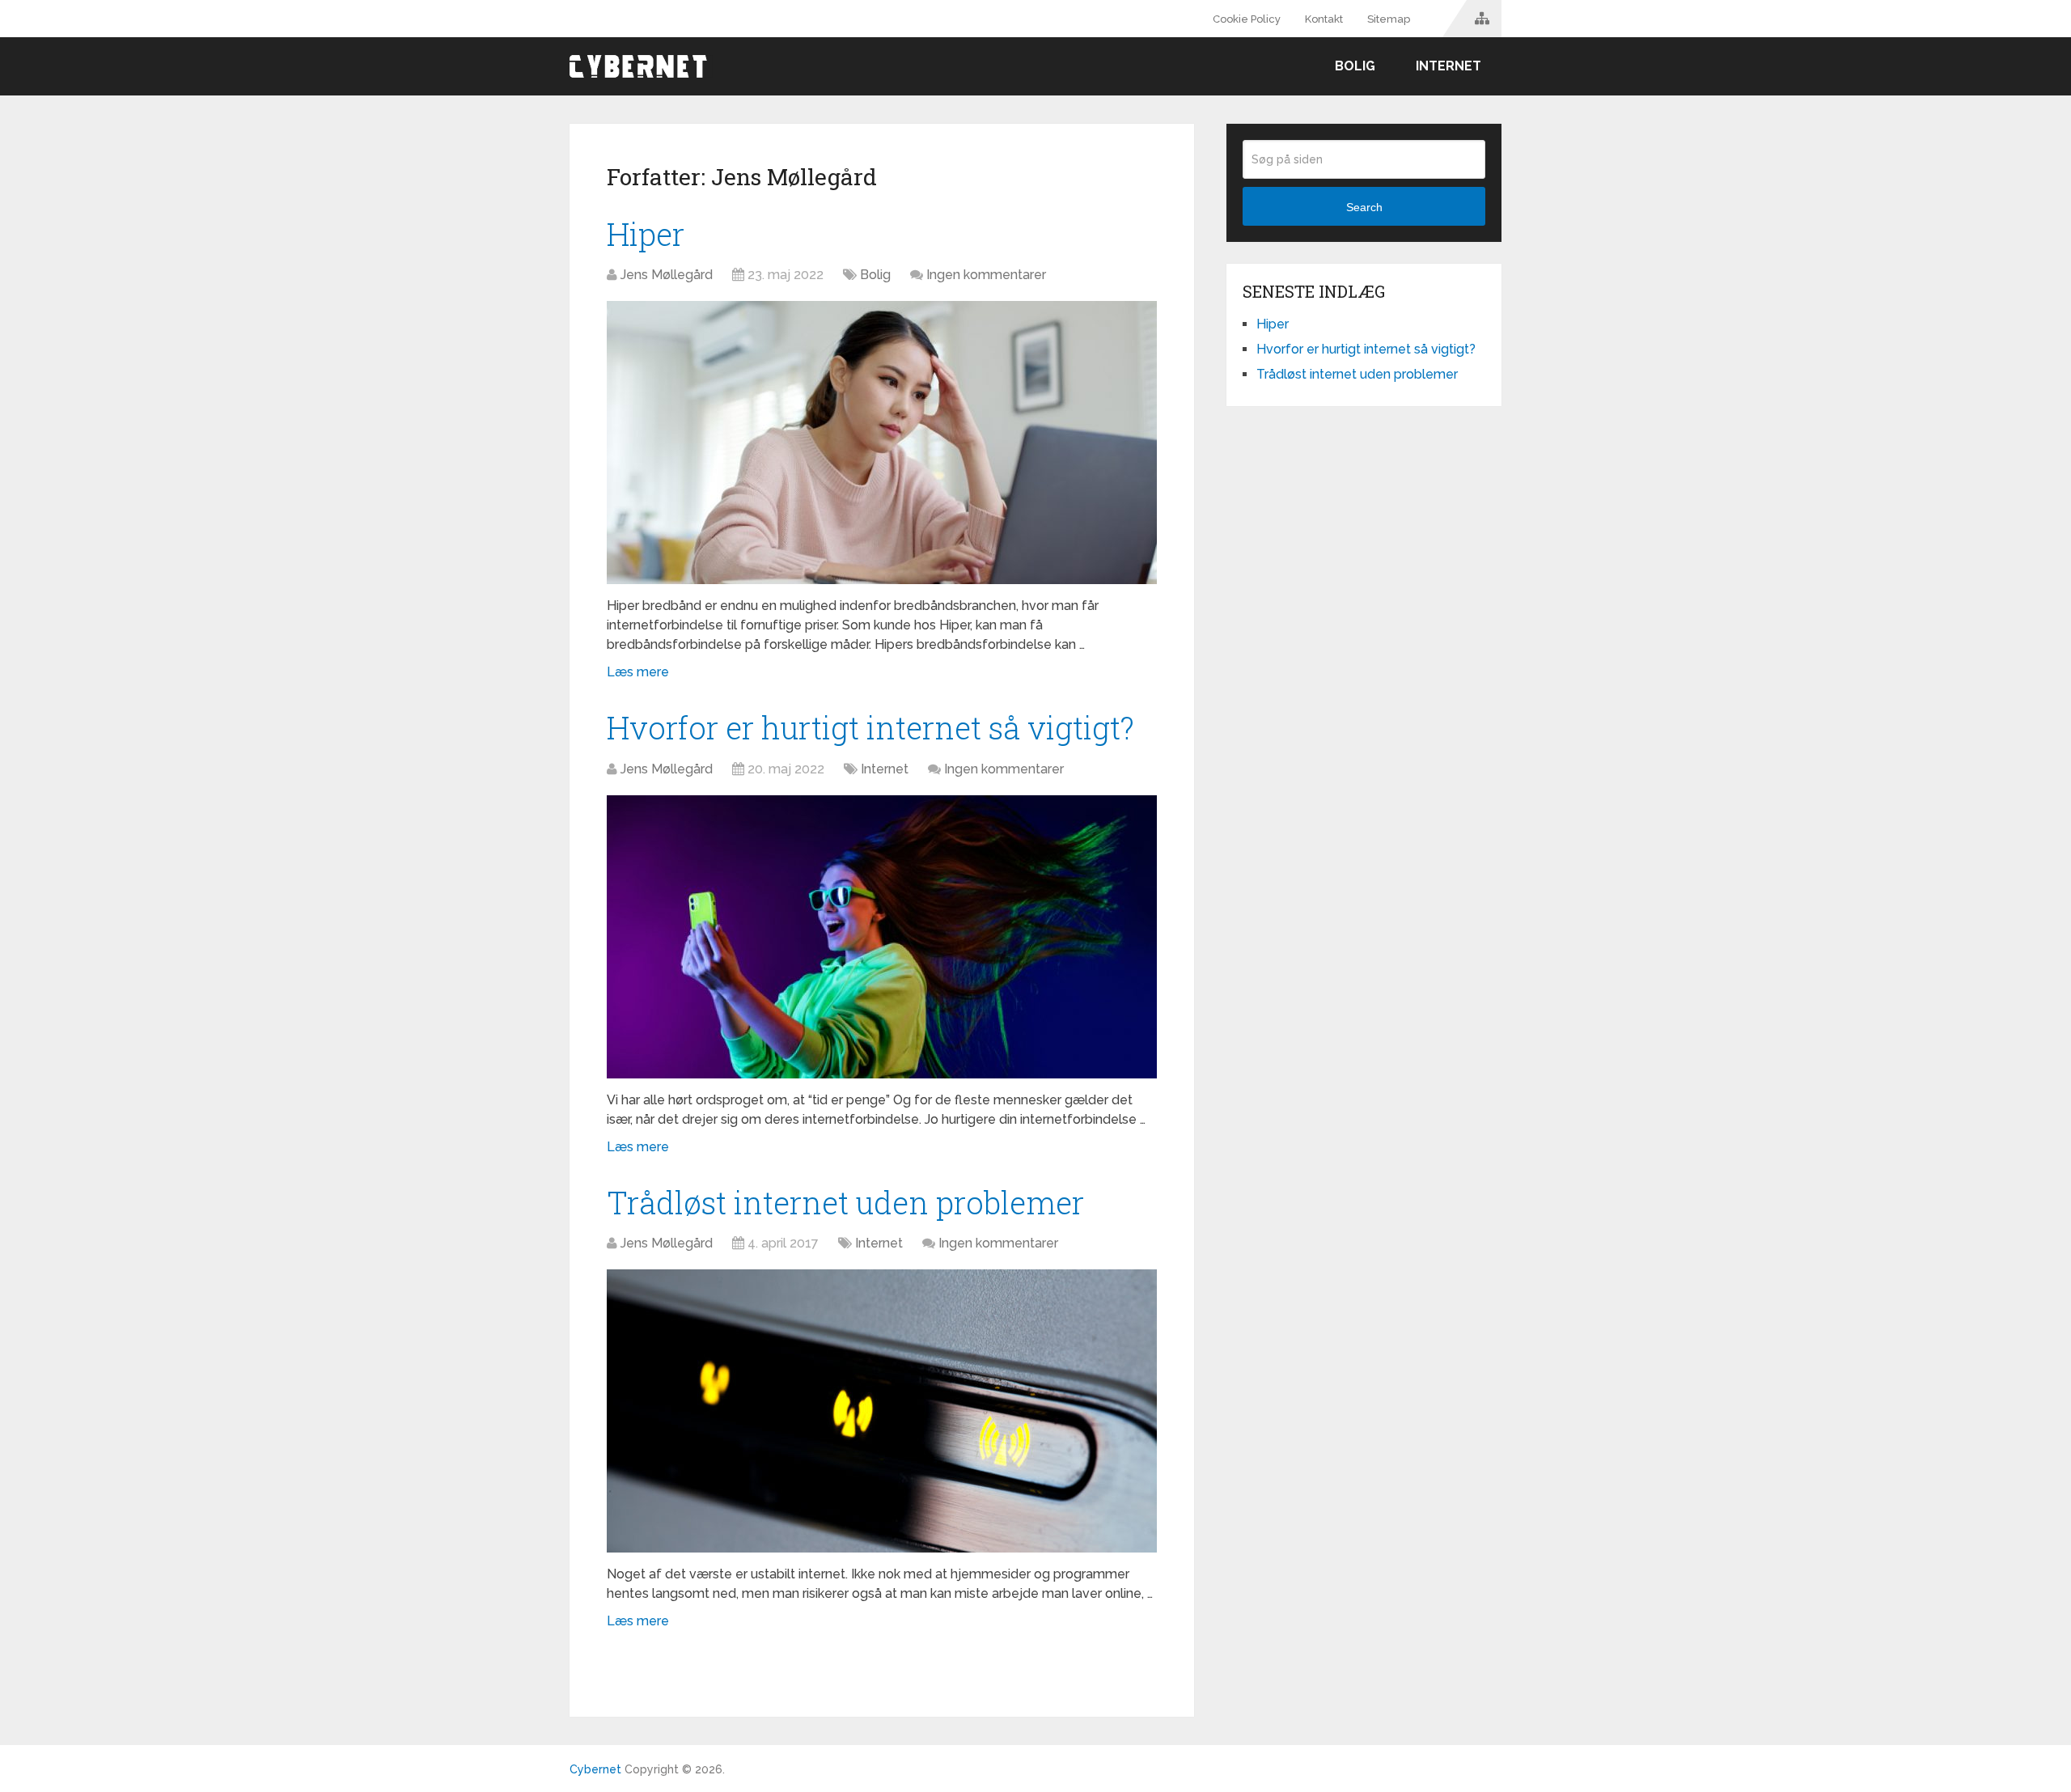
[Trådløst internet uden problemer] (882, 1411)
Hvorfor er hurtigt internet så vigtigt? (870, 727)
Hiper (646, 234)
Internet (1448, 66)
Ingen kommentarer (986, 275)
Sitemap (1389, 19)
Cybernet (595, 1769)
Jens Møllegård (667, 275)
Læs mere (638, 672)
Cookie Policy (1247, 19)
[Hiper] (882, 443)
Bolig (1355, 66)
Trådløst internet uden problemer (845, 1202)
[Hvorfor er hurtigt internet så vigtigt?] (882, 937)
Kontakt (1324, 19)
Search (1364, 207)
